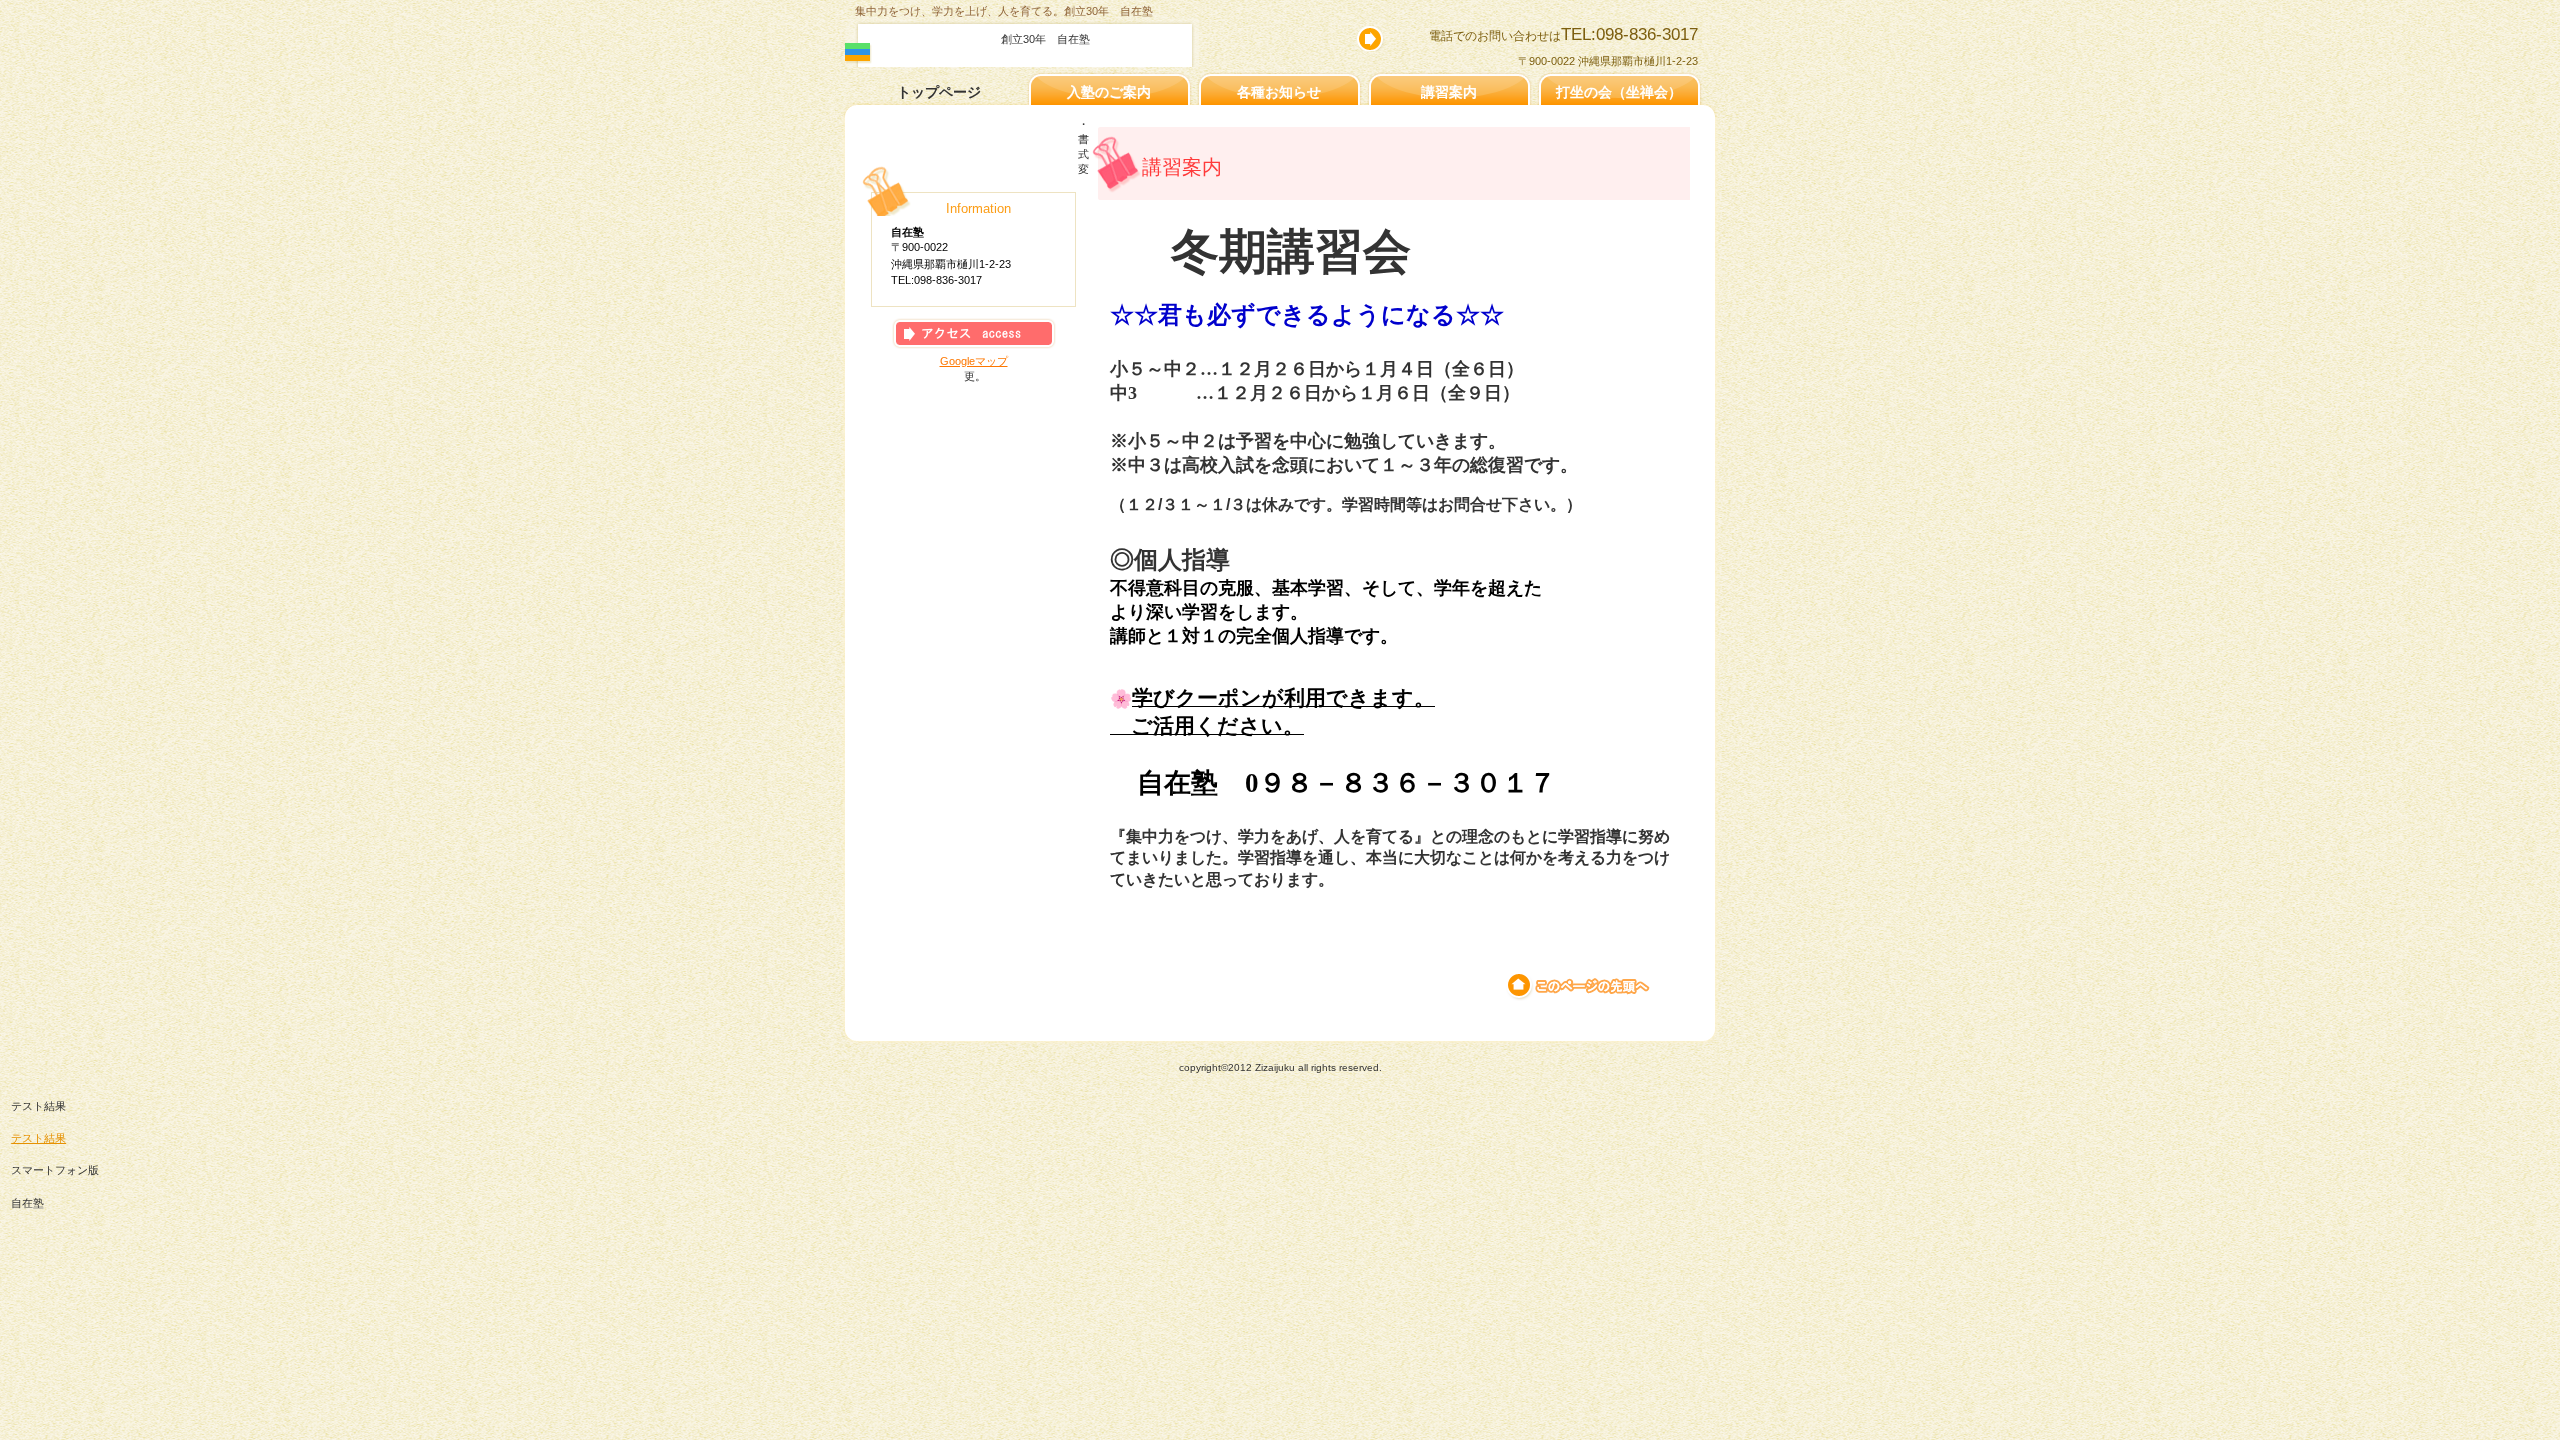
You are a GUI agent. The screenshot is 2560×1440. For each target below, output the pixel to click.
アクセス (974, 333)
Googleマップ (974, 361)
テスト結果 (38, 1138)
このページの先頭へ (1579, 986)
